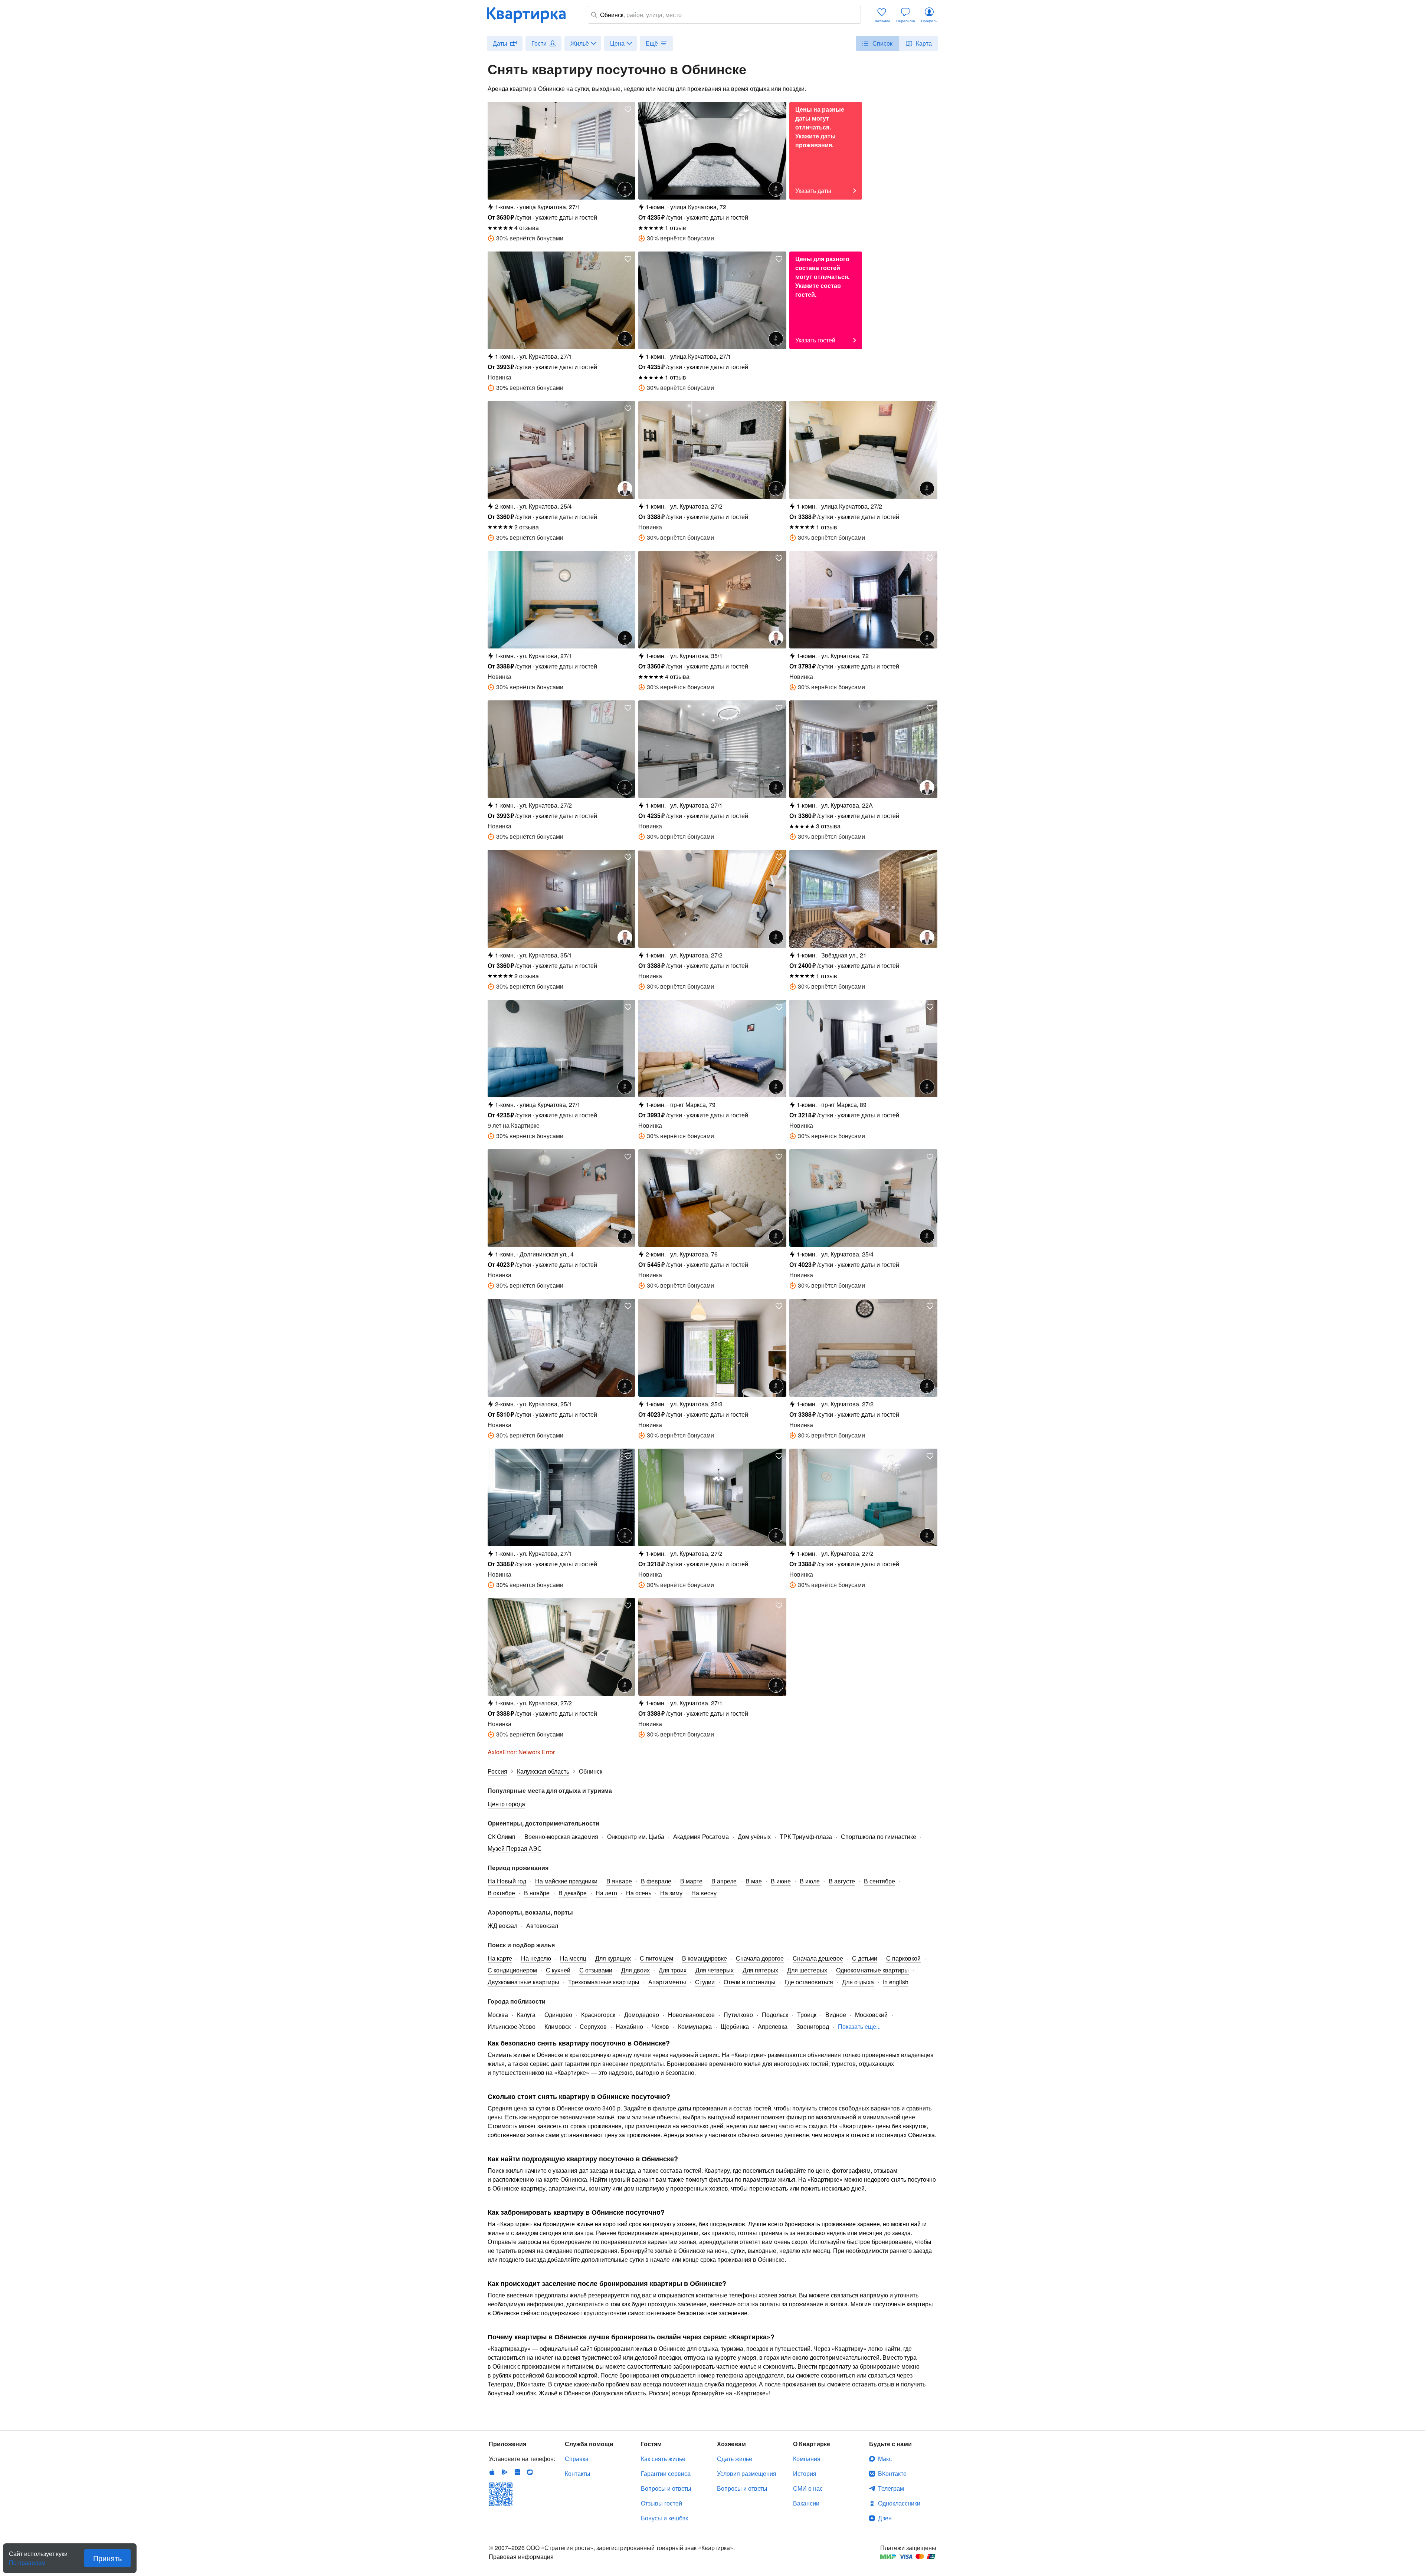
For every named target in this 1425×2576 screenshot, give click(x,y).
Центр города (506, 1804)
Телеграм (891, 2488)
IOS (492, 2472)
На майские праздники (566, 1881)
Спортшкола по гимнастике (879, 1836)
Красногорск (598, 2015)
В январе (619, 1881)
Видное (836, 2015)
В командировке (705, 1958)
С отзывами (596, 1970)
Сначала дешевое (818, 1958)
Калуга (526, 2015)
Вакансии (806, 2503)
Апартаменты (667, 1982)
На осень (639, 1893)
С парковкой (903, 1958)
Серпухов (593, 2026)
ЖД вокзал (502, 1926)
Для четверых (715, 1970)
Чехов (661, 2026)
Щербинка (735, 2026)
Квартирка (531, 15)
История (805, 2473)
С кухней (558, 1970)
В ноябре (537, 1893)
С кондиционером (512, 1970)
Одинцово (558, 2015)
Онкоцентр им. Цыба (636, 1836)
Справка (577, 2459)
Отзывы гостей (661, 2503)
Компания (807, 2459)
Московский (871, 2015)
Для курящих (613, 1958)
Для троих (673, 1970)
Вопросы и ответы (666, 2488)
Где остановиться (809, 1982)
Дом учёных (754, 1836)
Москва (498, 2015)
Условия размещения (747, 2473)
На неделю (536, 1958)
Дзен (885, 2518)
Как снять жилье (663, 2459)
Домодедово (642, 2015)
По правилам (27, 2560)
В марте (691, 1881)
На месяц (573, 1958)
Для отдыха (858, 1982)
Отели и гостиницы (750, 1982)
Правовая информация (521, 2557)
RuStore (530, 2472)
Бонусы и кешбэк (664, 2518)
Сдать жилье (735, 2459)
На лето (606, 1893)
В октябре (501, 1893)
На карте (500, 1958)
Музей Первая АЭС (515, 1848)
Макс (885, 2459)
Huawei (517, 2472)
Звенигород (813, 2026)
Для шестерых (807, 1970)
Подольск (775, 2015)
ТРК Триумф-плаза (806, 1836)
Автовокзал (542, 1926)
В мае (754, 1881)
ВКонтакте (892, 2473)
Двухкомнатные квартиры (523, 1982)
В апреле (724, 1881)
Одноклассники (899, 2503)
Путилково (738, 2015)
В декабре (573, 1893)
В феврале (656, 1881)
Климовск (558, 2026)
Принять (107, 2558)
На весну (704, 1893)
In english (896, 1982)
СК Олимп (502, 1836)
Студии (705, 1982)
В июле (810, 1881)
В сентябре (879, 1881)
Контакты (578, 2473)
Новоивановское (691, 2015)
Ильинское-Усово (512, 2026)
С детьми (865, 1958)
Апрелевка (773, 2026)
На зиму (671, 1893)
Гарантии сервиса (666, 2473)
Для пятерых (760, 1970)
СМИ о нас (808, 2488)
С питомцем (656, 1958)
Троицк (807, 2015)
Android (505, 2472)
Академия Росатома (701, 1836)
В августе (842, 1881)
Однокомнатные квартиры (872, 1970)
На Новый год (507, 1881)
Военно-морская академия (561, 1836)
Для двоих (635, 1970)
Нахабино (629, 2026)
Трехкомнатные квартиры (604, 1982)
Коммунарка (695, 2026)
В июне (781, 1881)
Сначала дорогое (760, 1958)
